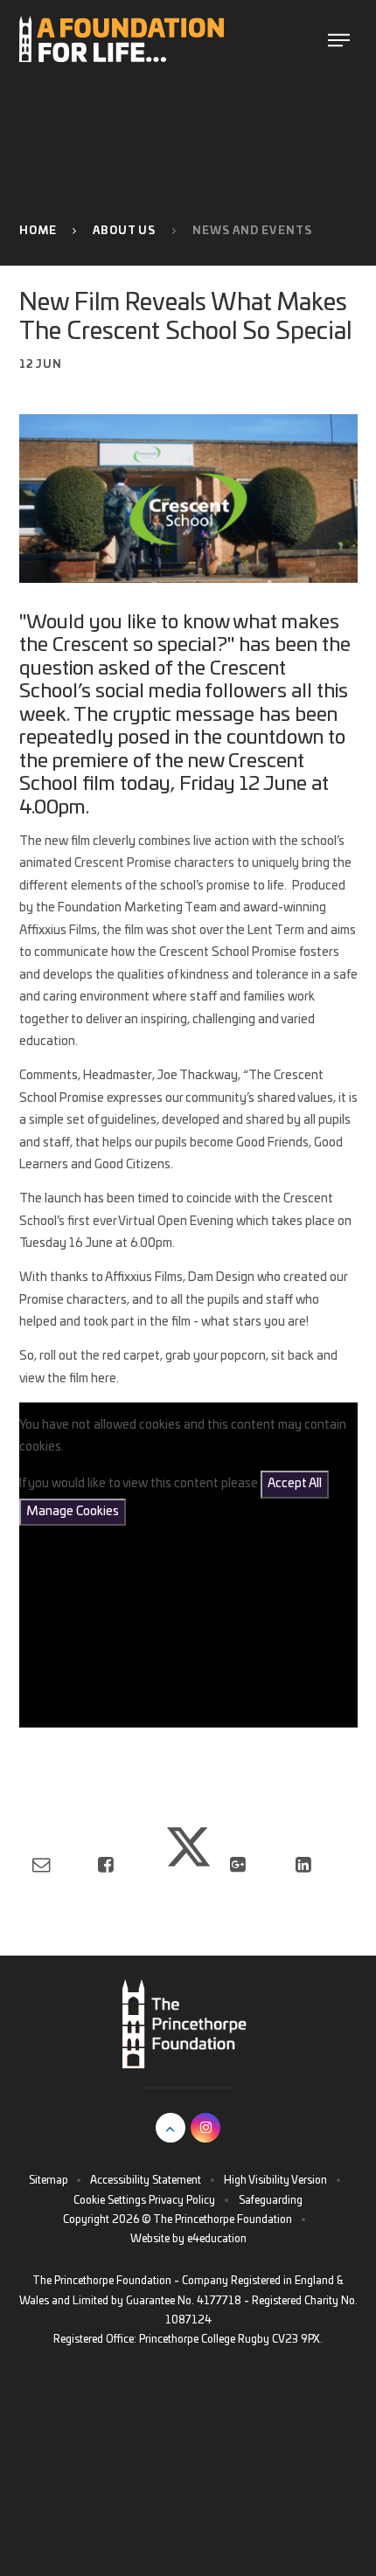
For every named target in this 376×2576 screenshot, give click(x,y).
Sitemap (49, 2180)
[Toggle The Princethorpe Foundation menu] (339, 39)
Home (38, 231)
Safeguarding (271, 2200)
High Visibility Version (275, 2180)
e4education (217, 2239)
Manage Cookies (73, 1512)
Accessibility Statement (146, 2180)
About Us (125, 231)
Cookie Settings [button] (110, 2200)
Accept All (295, 1484)
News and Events (253, 231)
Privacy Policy (182, 2200)
